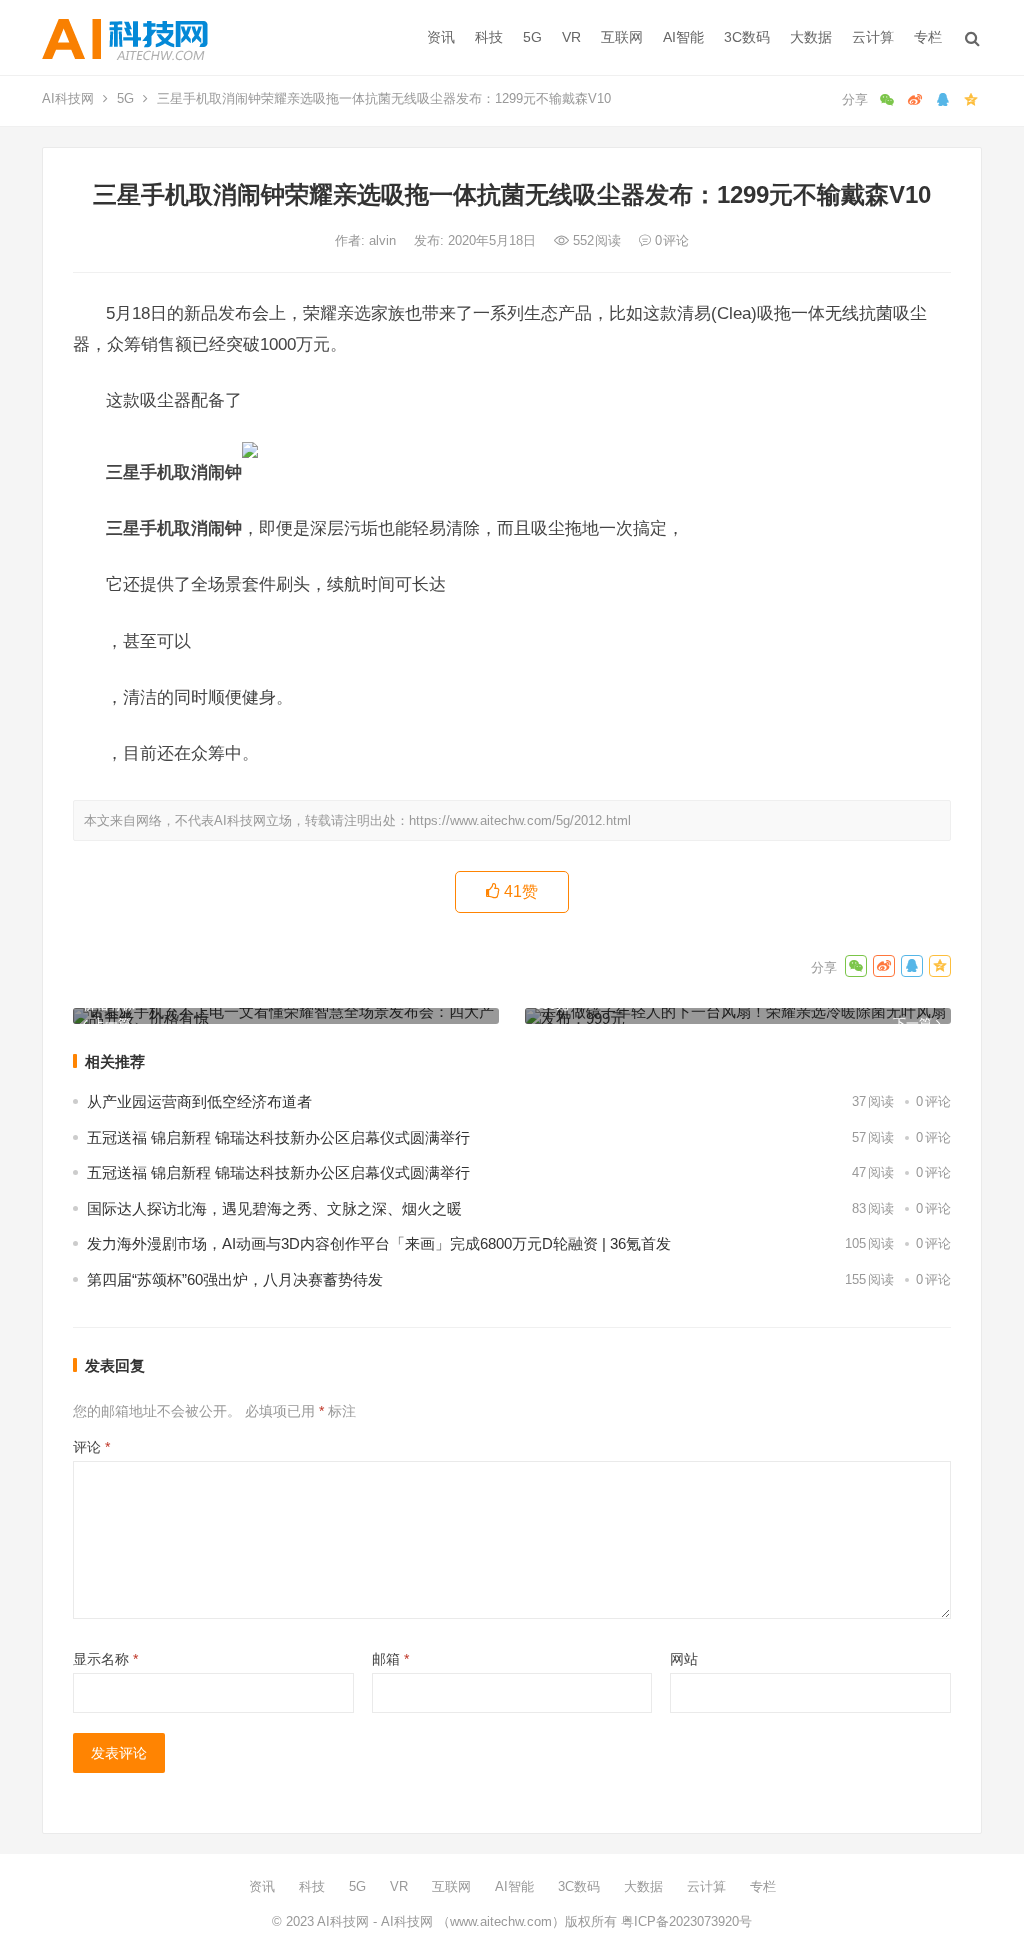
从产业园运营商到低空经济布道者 (199, 1101)
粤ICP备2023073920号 (684, 1921)
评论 (91, 1447)
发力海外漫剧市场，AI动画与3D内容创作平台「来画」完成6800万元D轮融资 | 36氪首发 (379, 1243)
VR (571, 37)
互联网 (622, 37)
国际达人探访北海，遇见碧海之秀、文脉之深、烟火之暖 (274, 1208)
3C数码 (747, 37)
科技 (489, 37)
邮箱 (390, 1659)
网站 (684, 1659)
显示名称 (105, 1659)
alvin (384, 240)
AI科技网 (68, 98)
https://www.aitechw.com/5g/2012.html (520, 820)
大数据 (811, 37)
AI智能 (683, 37)
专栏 (928, 37)
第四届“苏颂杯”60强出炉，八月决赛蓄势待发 (235, 1279)
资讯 (441, 37)
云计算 (873, 37)
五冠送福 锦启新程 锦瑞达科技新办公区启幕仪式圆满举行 (278, 1137)
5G (532, 37)
